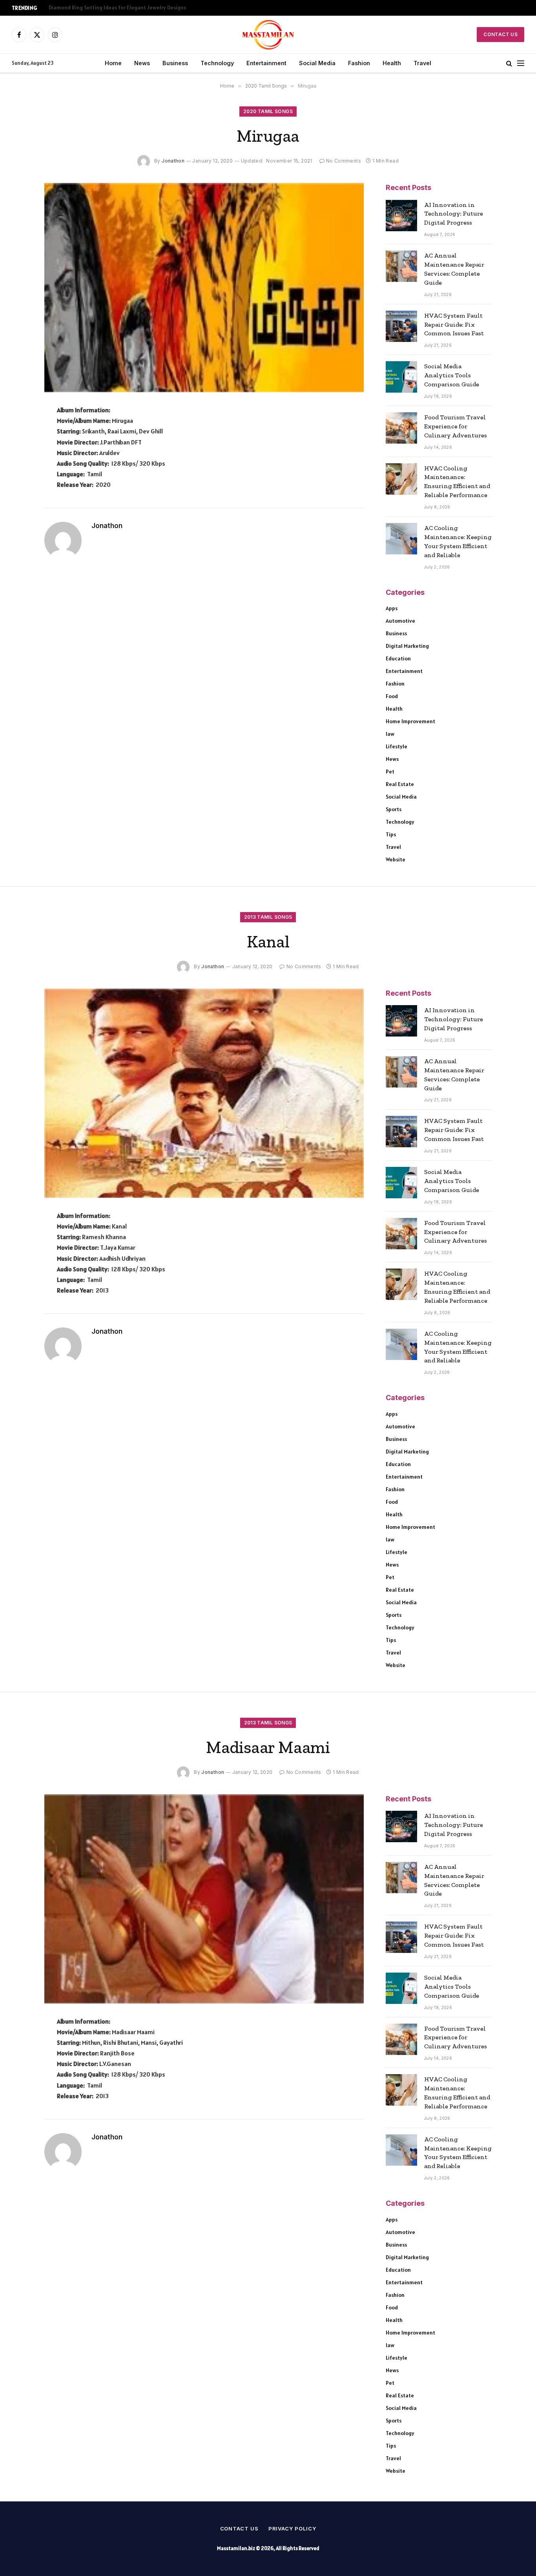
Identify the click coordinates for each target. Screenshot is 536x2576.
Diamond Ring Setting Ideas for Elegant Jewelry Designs (117, 8)
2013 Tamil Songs (268, 917)
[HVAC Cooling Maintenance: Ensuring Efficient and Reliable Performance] (401, 479)
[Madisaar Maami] (204, 1899)
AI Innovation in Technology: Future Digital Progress (454, 214)
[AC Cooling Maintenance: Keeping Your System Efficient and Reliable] (401, 539)
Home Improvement (410, 721)
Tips (391, 834)
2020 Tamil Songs (268, 111)
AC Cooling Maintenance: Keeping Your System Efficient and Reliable (458, 541)
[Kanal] (204, 1093)
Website (396, 859)
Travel (422, 63)
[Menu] (521, 63)
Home (113, 63)
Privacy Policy (292, 2528)
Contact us (239, 2528)
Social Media (317, 63)
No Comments (344, 161)
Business (175, 63)
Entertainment (266, 63)
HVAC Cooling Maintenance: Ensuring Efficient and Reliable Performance (457, 482)
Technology (217, 63)
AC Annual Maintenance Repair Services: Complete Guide (454, 269)
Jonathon (173, 161)
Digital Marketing (407, 646)
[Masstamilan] (268, 35)
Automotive (400, 621)
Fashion (359, 63)
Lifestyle (397, 746)
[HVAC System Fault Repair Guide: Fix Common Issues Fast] (401, 326)
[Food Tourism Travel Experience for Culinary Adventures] (401, 428)
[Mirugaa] (204, 288)
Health (392, 63)
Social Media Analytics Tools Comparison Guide (452, 375)
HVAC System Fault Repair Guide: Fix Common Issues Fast (454, 325)
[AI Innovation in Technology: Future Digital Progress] (401, 216)
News (142, 63)
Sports (394, 809)
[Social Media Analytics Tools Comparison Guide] (401, 377)
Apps (392, 608)
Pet (390, 772)
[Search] (509, 63)
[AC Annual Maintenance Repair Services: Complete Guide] (401, 266)
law (390, 734)
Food (392, 696)
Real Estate (400, 784)
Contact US (500, 34)
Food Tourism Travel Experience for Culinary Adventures (456, 426)
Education (398, 658)
